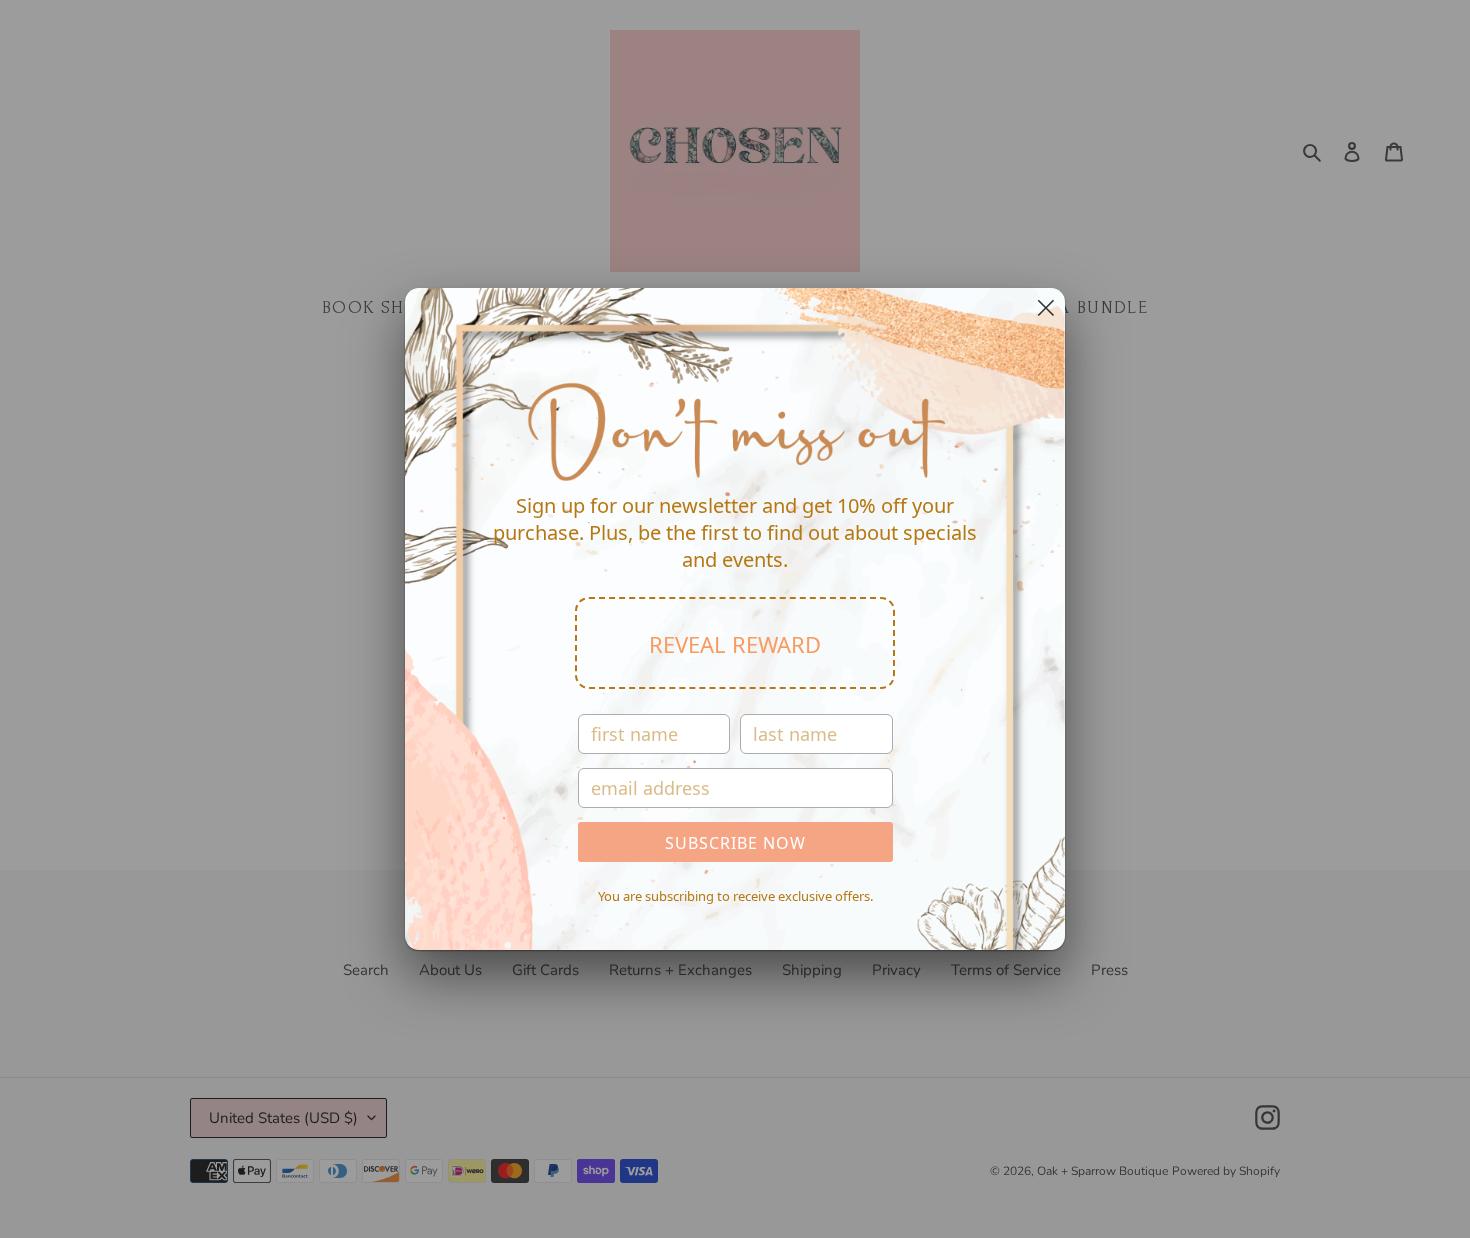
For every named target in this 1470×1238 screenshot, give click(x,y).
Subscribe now (735, 843)
